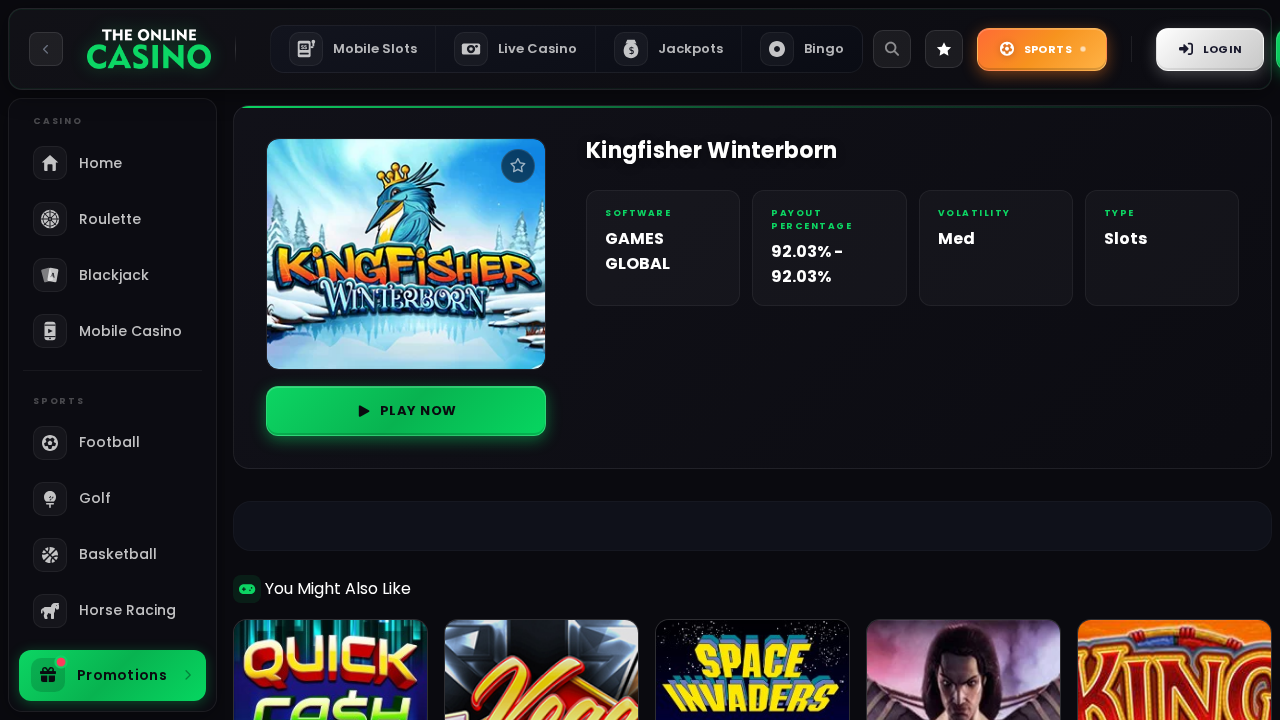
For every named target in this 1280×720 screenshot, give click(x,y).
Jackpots (676, 48)
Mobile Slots (359, 48)
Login (1223, 49)
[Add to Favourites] (518, 166)
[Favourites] (944, 49)
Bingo (824, 48)
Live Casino (537, 48)
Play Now (418, 410)
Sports (1048, 49)
